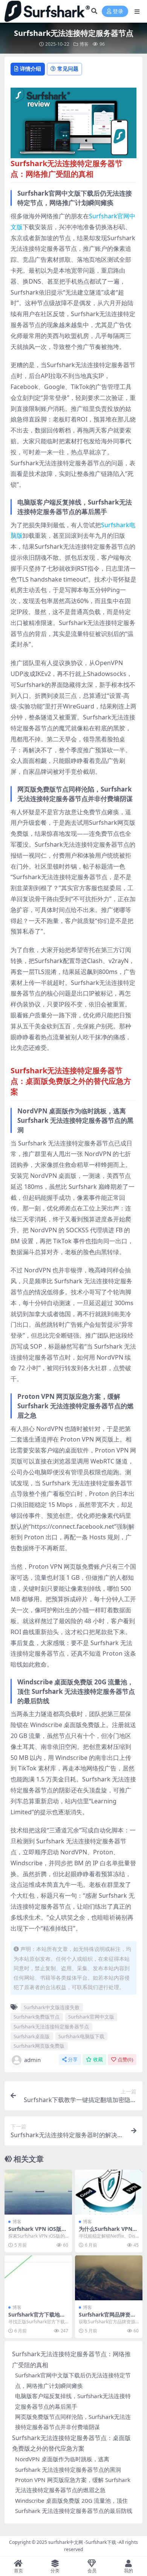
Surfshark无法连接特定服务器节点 (51, 2027)
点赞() (125, 2060)
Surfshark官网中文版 (91, 2017)
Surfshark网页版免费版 (39, 2046)
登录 (118, 12)
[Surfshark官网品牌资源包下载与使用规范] (109, 2278)
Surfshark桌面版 (32, 2036)
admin (32, 2060)
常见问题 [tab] (68, 69)
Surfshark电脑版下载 (81, 2036)
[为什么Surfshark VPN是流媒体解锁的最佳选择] (109, 2192)
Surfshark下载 (101, 2542)
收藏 (98, 2060)
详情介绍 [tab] (31, 69)
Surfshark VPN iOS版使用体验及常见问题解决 (38, 2232)
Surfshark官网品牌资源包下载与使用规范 (107, 2318)
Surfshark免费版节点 (37, 2017)
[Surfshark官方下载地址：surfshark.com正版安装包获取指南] (38, 2278)
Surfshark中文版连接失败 (52, 2007)
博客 (84, 44)
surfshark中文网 (66, 2542)
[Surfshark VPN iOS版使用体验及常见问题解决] (38, 2192)
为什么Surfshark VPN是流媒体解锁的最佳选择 (108, 2232)
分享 (73, 2060)
